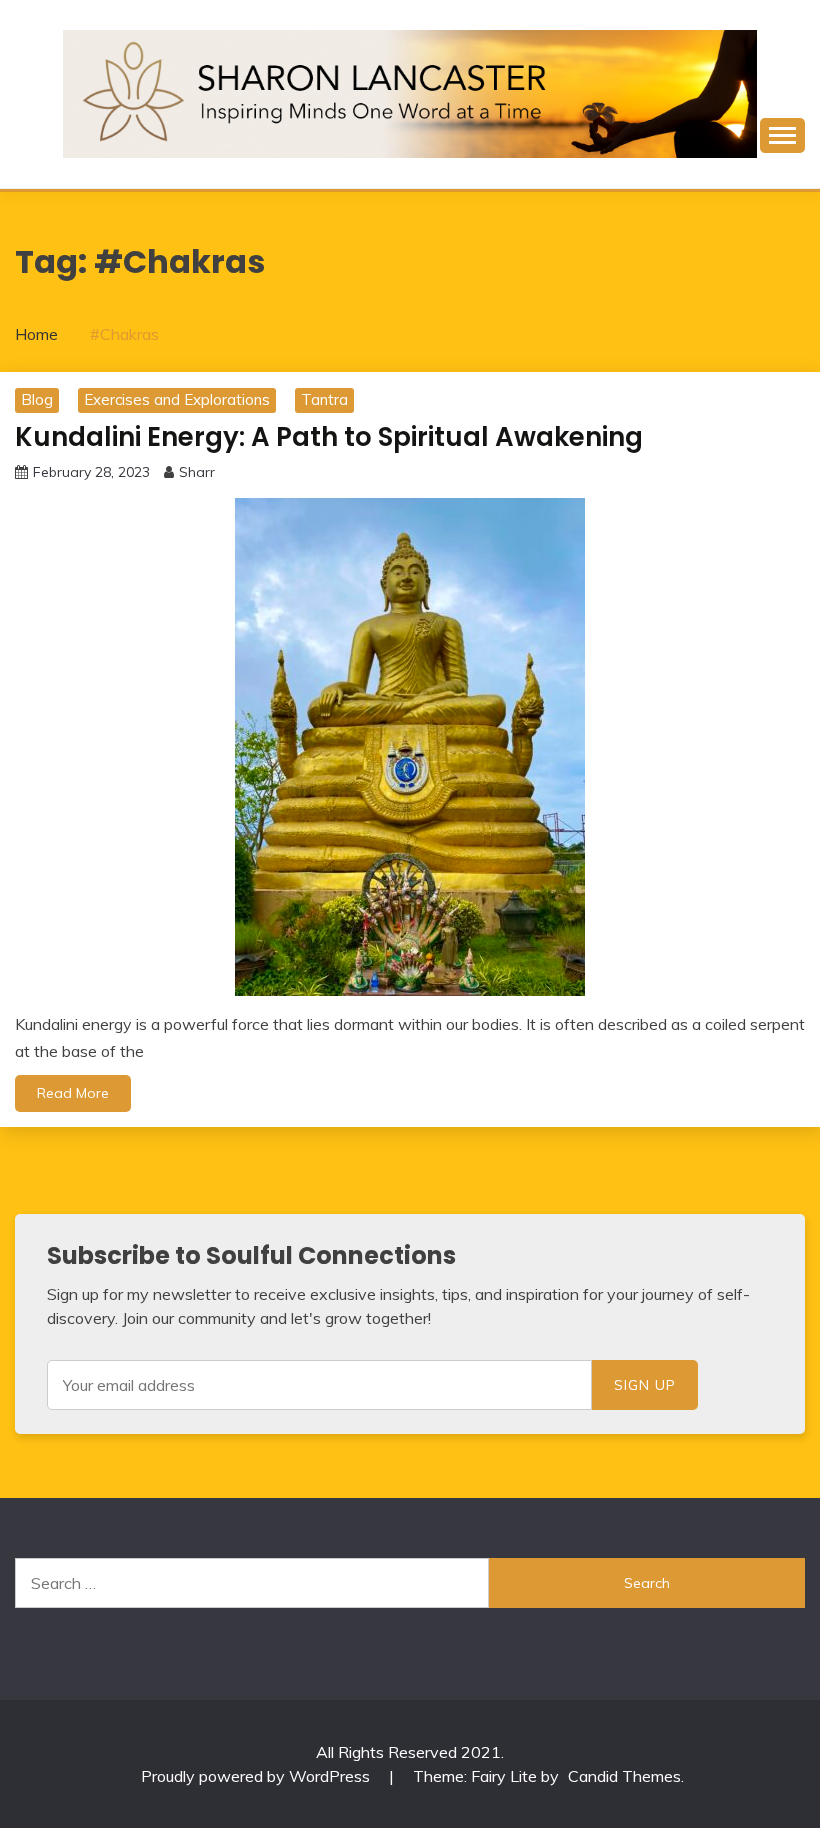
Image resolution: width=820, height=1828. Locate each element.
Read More (73, 1093)
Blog (37, 399)
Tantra (324, 399)
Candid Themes (624, 1776)
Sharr (197, 472)
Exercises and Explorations (177, 399)
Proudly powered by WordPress (257, 1776)
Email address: (319, 1385)
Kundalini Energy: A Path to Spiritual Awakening (329, 437)
